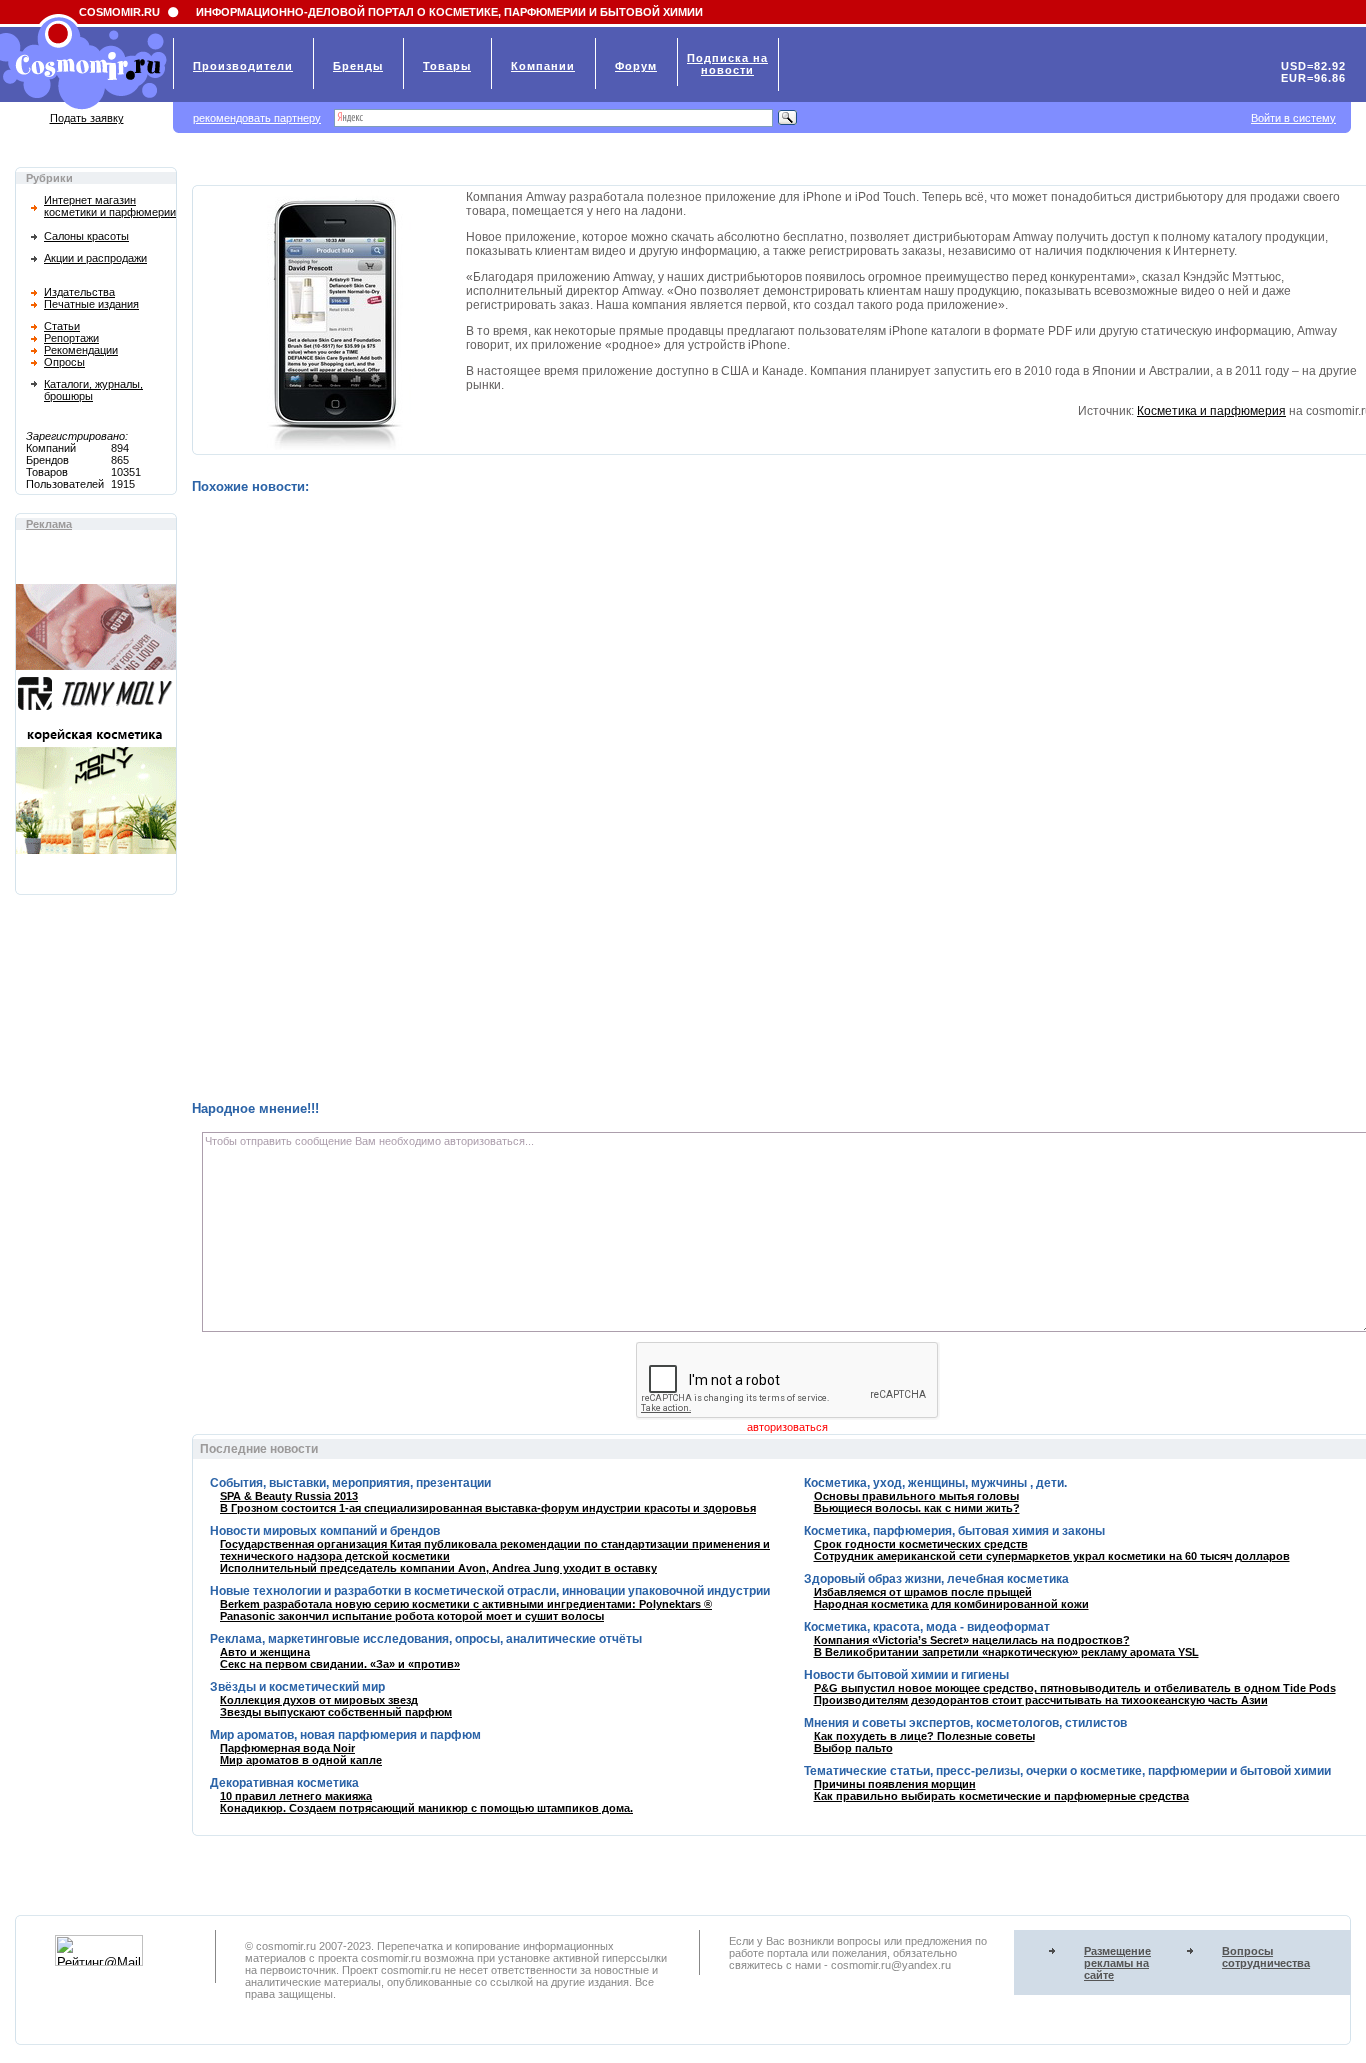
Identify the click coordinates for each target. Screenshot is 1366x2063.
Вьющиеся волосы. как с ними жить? (917, 1508)
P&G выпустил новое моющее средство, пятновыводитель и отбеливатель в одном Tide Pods (1075, 1688)
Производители (243, 66)
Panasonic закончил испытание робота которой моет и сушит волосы (412, 1616)
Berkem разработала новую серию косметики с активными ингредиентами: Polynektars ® (466, 1604)
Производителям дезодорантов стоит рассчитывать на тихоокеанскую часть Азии (1041, 1700)
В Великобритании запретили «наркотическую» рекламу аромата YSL (1006, 1652)
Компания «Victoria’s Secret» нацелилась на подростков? (972, 1640)
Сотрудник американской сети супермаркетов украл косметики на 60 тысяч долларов (1052, 1556)
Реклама (49, 524)
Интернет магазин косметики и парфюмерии (110, 206)
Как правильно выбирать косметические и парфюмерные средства (1001, 1796)
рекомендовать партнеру (257, 118)
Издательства (79, 292)
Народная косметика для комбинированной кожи (951, 1604)
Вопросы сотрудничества (1266, 1957)
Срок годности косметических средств (921, 1544)
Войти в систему (1293, 118)
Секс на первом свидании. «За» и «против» (340, 1664)
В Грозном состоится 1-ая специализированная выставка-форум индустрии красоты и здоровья (488, 1508)
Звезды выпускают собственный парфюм (336, 1712)
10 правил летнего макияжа (296, 1796)
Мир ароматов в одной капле (301, 1760)
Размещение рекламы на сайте (1117, 1963)
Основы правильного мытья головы (916, 1496)
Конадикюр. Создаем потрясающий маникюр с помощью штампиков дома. (426, 1808)
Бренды (358, 66)
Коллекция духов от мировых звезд (319, 1700)
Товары (447, 66)
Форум (636, 66)
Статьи (62, 326)
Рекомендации (81, 350)
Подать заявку (87, 118)
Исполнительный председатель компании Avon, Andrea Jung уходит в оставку (438, 1568)
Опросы (64, 362)
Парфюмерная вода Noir (287, 1748)
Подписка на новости (727, 64)
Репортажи (71, 338)
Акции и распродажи (95, 258)
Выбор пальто (853, 1748)
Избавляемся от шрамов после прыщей (923, 1592)
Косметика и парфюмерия (1211, 411)
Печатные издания (91, 304)
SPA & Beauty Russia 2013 (289, 1496)
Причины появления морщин (895, 1784)
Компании (543, 66)
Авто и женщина (265, 1652)
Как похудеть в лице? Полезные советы (924, 1736)
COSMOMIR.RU (119, 12)
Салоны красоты (86, 236)
